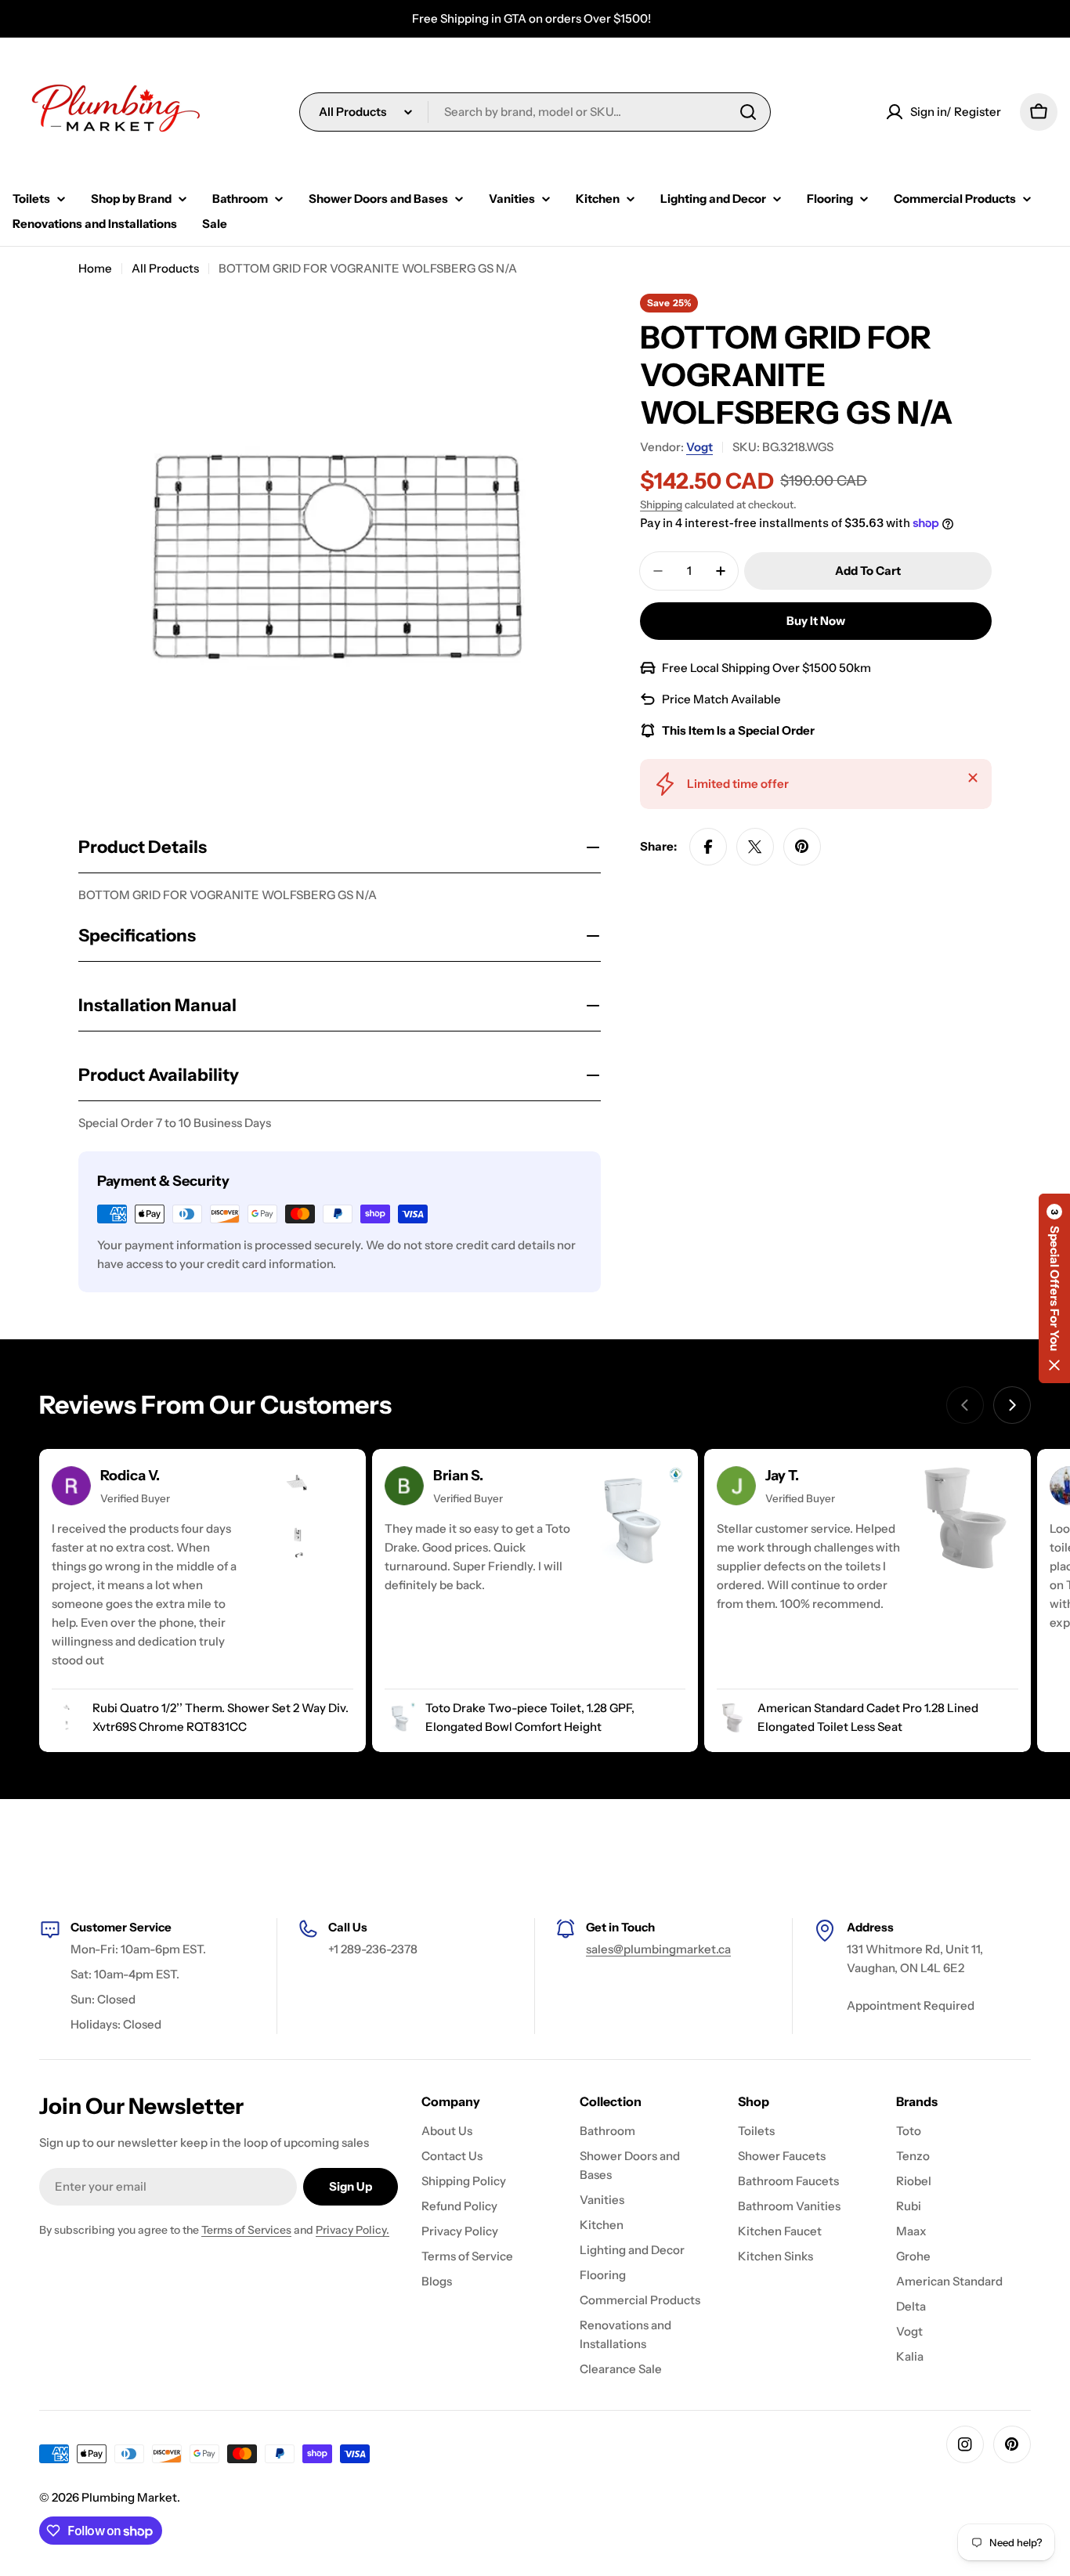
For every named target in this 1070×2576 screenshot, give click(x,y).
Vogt (699, 447)
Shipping (661, 504)
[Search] (748, 112)
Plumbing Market (129, 2497)
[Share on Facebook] (708, 847)
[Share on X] (755, 847)
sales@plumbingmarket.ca (658, 1949)
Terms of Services (246, 2230)
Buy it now (816, 621)
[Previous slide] (965, 1405)
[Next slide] (1012, 1405)
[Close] (973, 778)
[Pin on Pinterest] (802, 847)
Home (95, 268)
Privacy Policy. (352, 2230)
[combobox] (535, 112)
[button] (1054, 1288)
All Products (165, 268)
